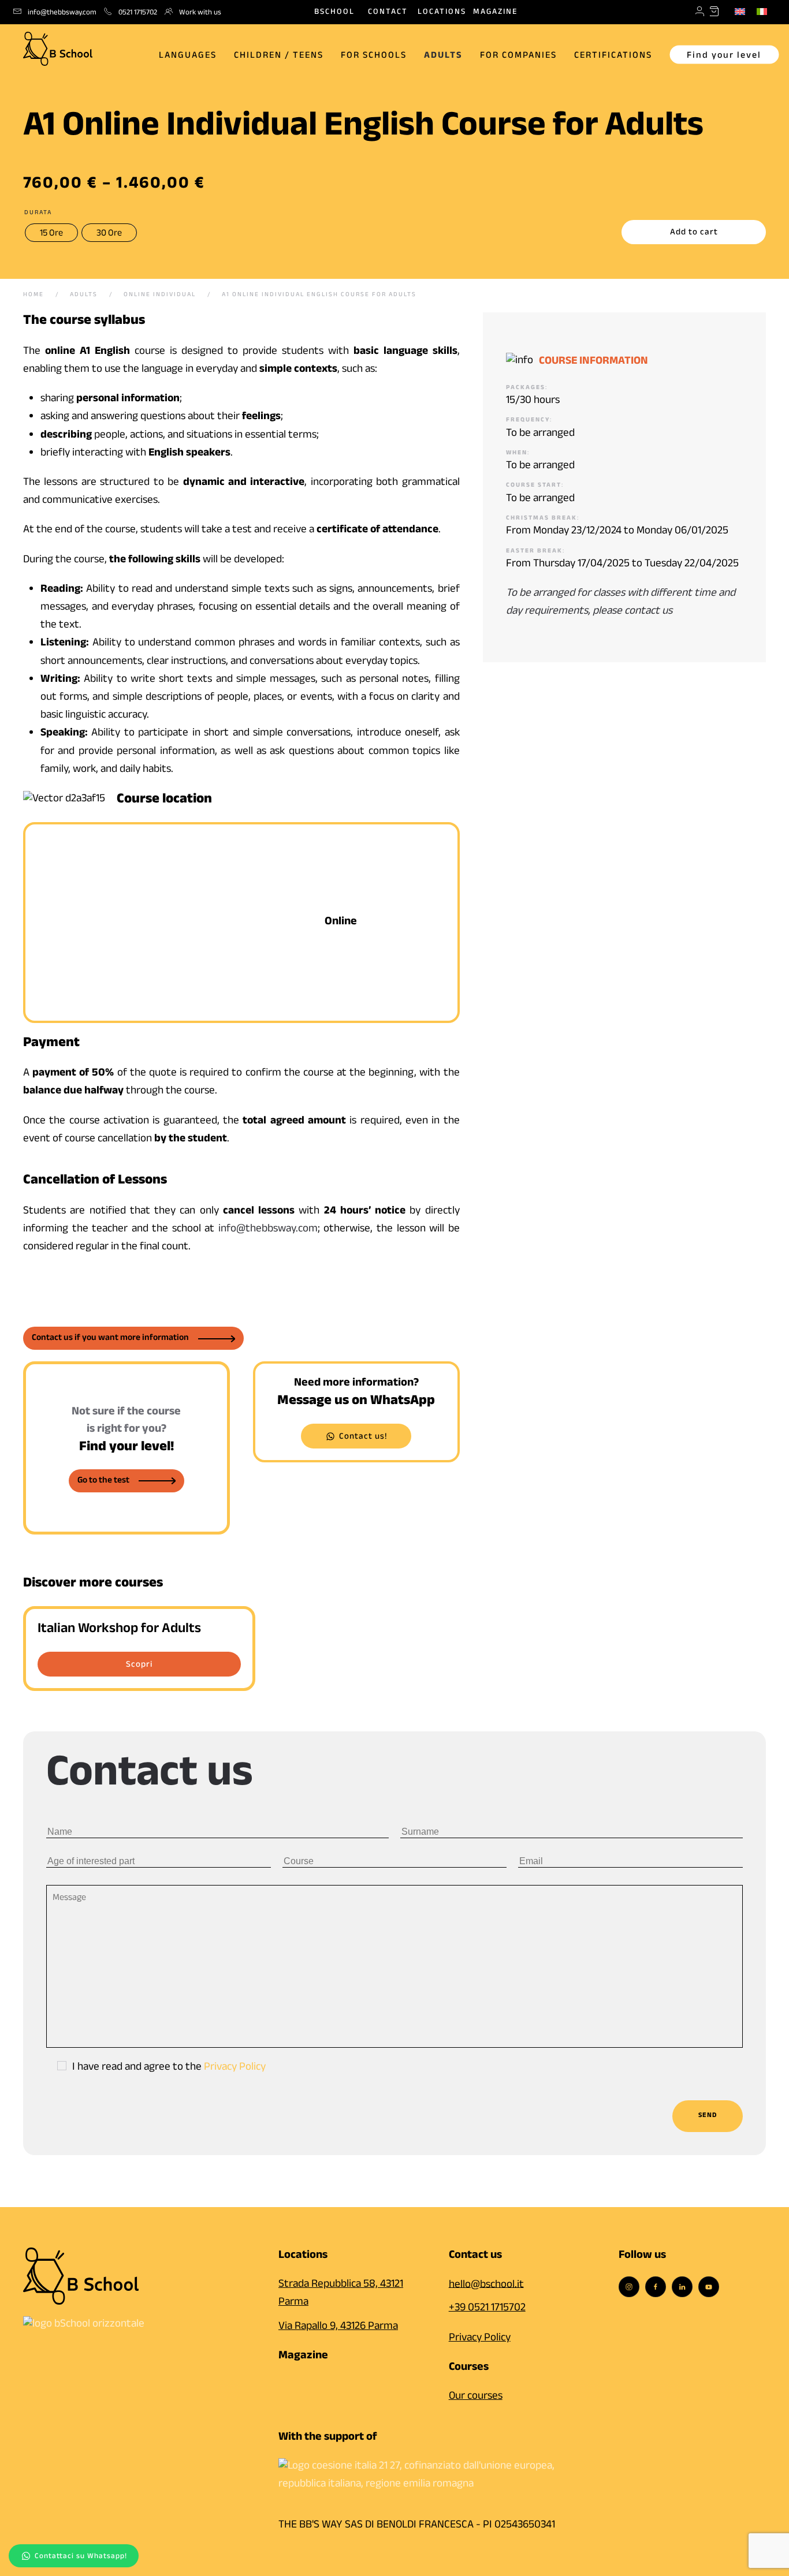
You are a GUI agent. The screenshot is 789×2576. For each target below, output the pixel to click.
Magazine (495, 13)
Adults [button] (443, 56)
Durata (38, 214)
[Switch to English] (740, 12)
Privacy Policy (235, 2068)
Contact (388, 13)
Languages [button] (188, 56)
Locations (442, 13)
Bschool (334, 13)
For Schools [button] (374, 56)
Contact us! (363, 1438)
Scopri (139, 1666)
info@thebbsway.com (268, 1230)
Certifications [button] (613, 56)
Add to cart (694, 233)
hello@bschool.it (486, 2285)
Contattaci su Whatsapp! (81, 2557)
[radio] (51, 233)
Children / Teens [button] (279, 56)
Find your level (724, 56)
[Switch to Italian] (762, 12)
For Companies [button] (518, 56)
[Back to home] (58, 46)
